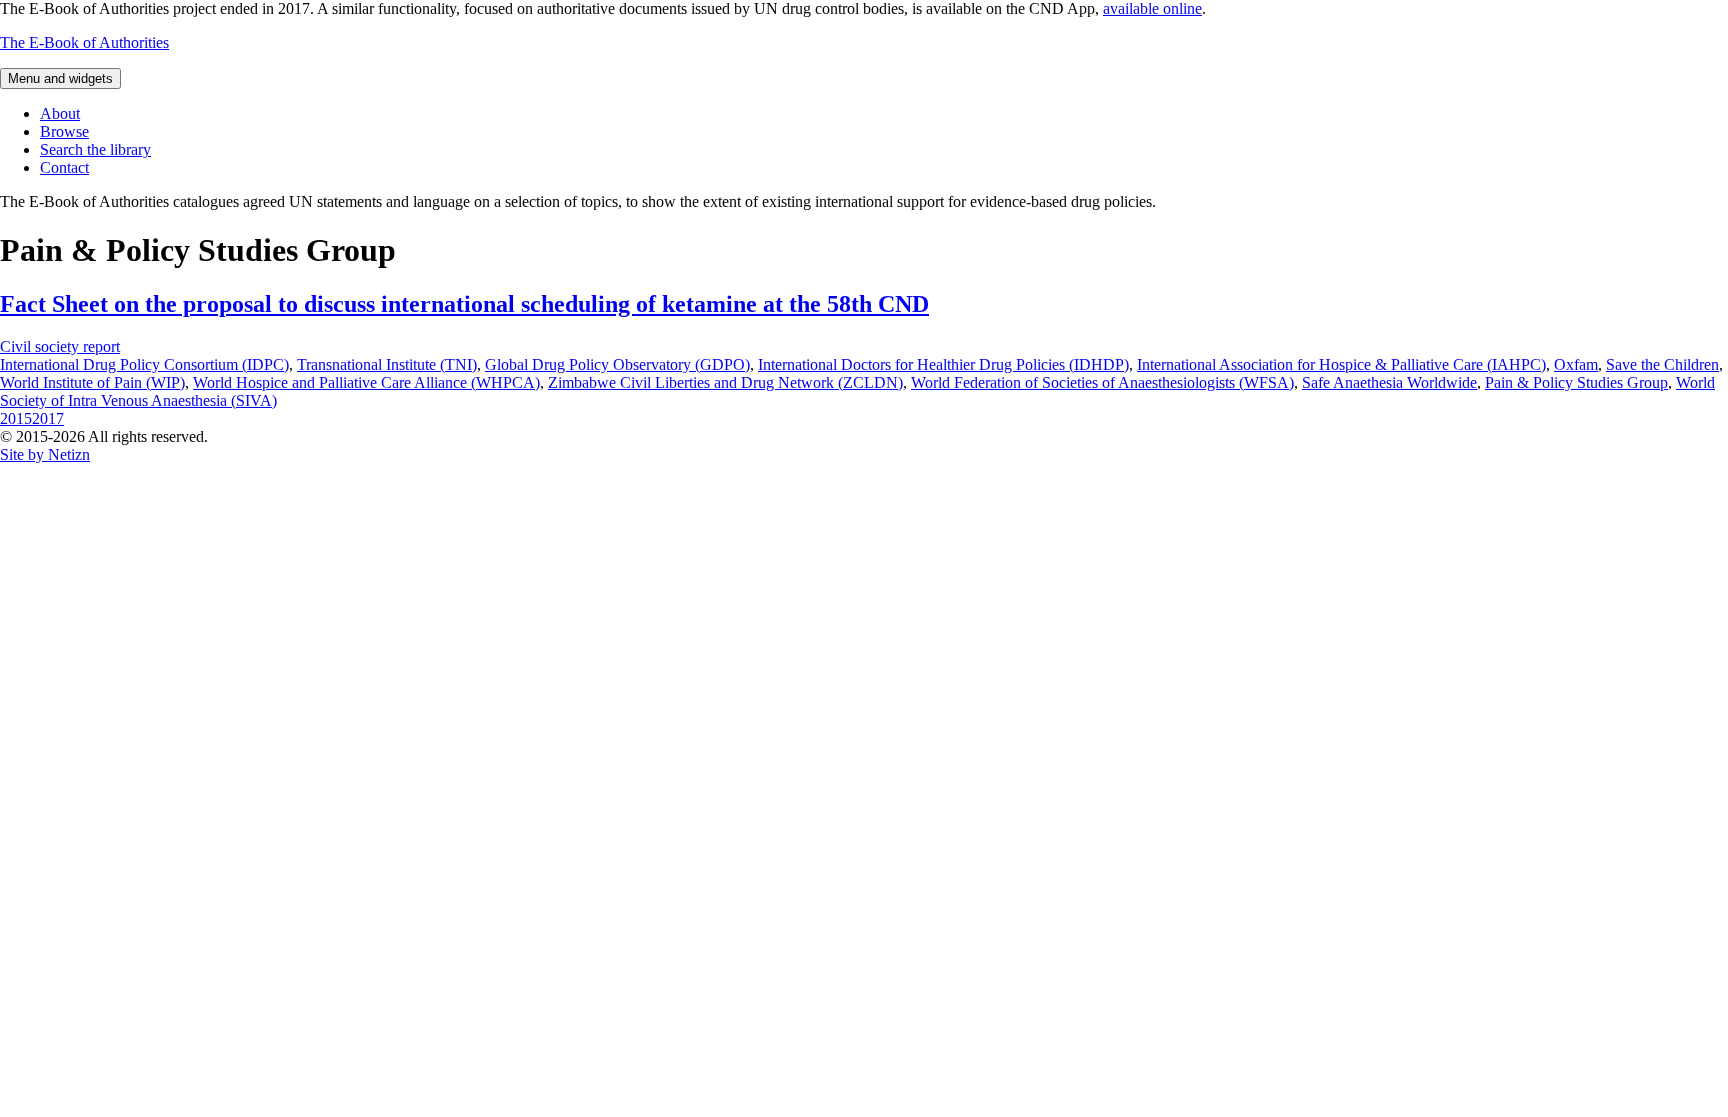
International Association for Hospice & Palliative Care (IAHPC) (1341, 364)
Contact (64, 167)
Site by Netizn (45, 454)
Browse (64, 131)
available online (1152, 8)
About (60, 113)
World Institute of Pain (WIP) (92, 382)
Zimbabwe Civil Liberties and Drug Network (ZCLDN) (725, 382)
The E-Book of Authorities (84, 42)
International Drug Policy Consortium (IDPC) (144, 364)
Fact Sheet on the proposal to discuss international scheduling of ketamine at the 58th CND (464, 304)
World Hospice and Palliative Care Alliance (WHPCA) (366, 382)
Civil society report (60, 346)
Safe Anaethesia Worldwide (1389, 382)
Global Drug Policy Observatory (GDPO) (617, 364)
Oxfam (1576, 364)
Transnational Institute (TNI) (387, 364)
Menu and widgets (60, 78)
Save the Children (1662, 364)
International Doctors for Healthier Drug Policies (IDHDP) (943, 364)
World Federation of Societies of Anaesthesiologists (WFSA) (1102, 382)
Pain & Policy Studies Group (1576, 382)
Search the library (95, 149)
